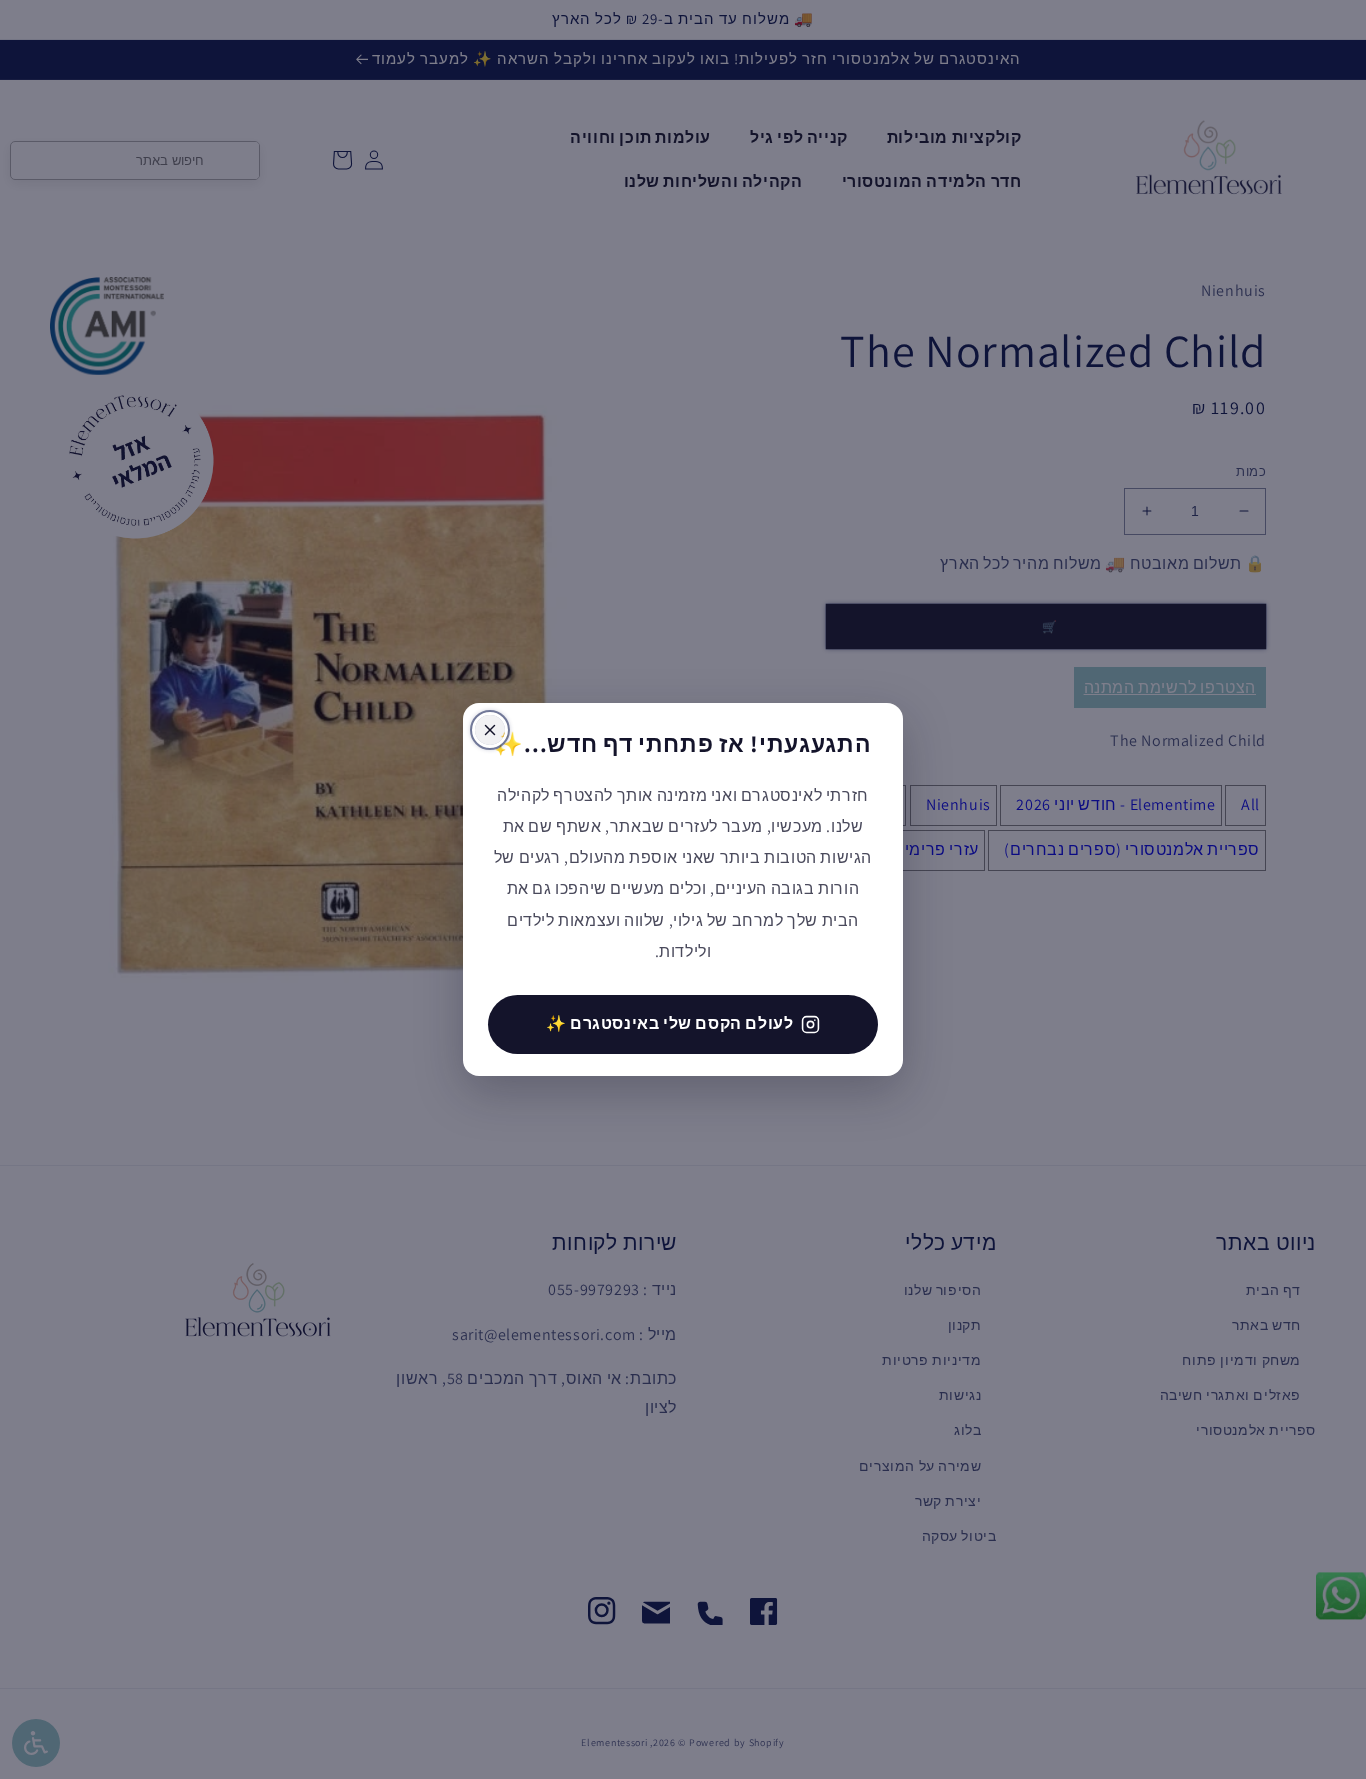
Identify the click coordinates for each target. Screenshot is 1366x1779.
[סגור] (490, 730)
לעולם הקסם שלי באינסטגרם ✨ (670, 1023)
